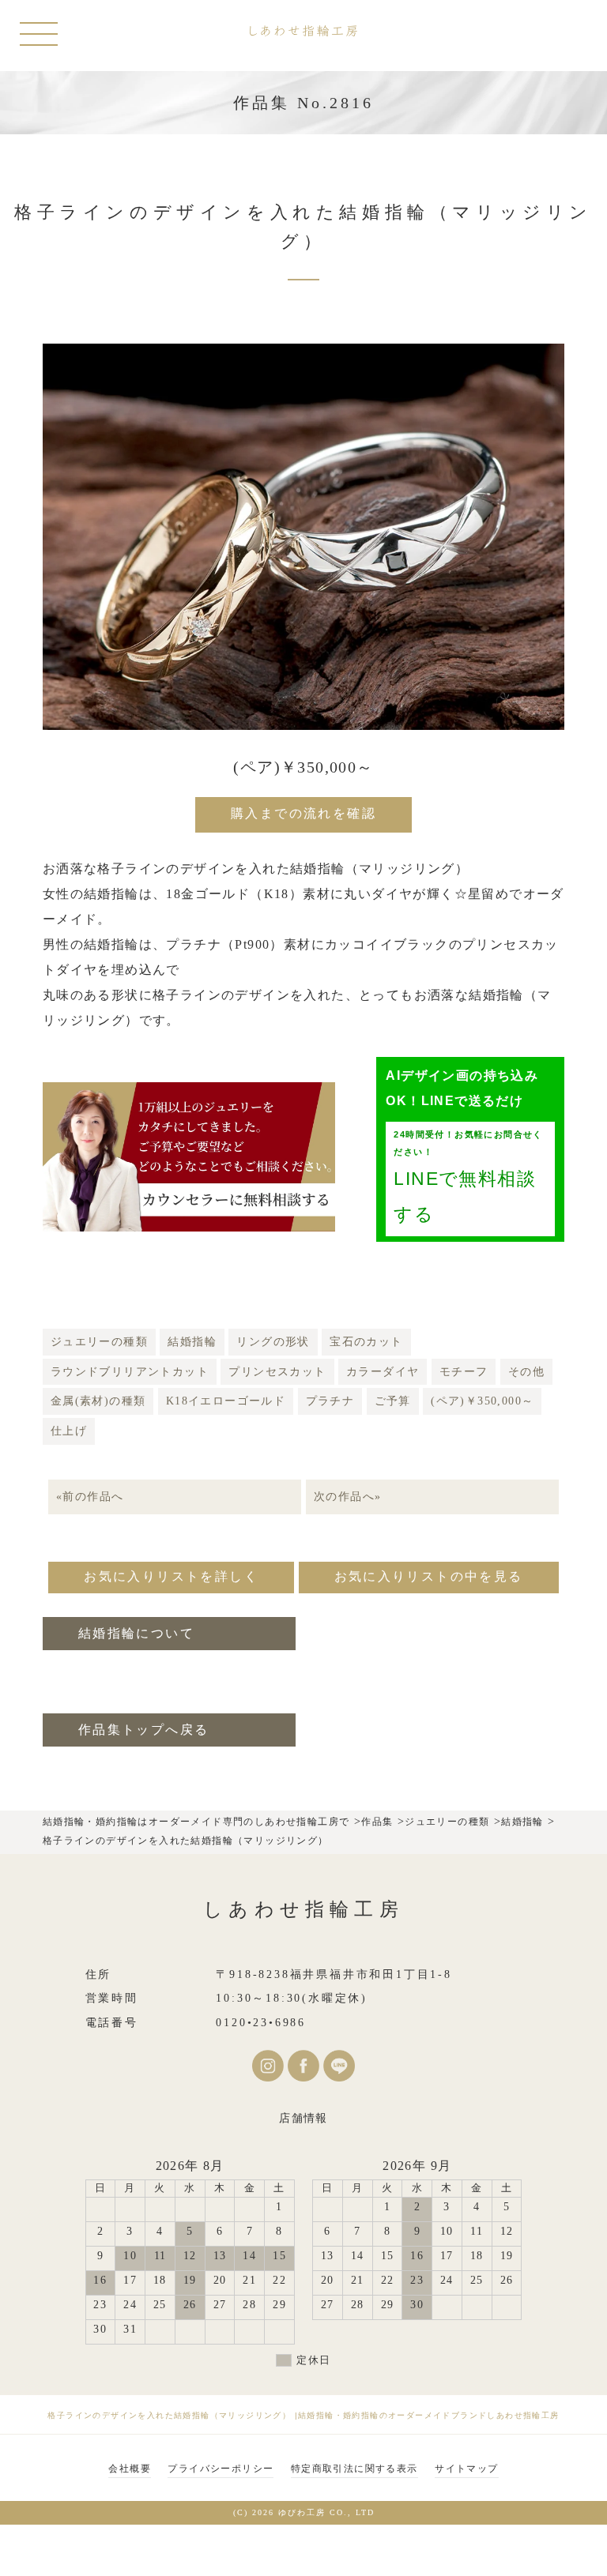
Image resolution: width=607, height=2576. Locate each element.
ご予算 (393, 1401)
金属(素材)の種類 (98, 1401)
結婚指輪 (192, 1342)
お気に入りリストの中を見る (429, 1576)
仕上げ (69, 1431)
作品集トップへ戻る (144, 1730)
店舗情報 (303, 2118)
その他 (526, 1372)
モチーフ (464, 1372)
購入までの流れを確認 (303, 813)
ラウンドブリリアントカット (130, 1372)
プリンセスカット (277, 1372)
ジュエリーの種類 (99, 1342)
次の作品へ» (347, 1497)
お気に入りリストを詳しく (171, 1576)
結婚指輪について (136, 1633)
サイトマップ (466, 2469)
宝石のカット (366, 1342)
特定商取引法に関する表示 (354, 2469)
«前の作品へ (90, 1497)
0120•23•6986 (261, 2023)
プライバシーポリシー (221, 2469)
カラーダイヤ (383, 1372)
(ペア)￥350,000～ (482, 1401)
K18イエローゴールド (226, 1401)
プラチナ (330, 1401)
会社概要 (130, 2469)
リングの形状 (273, 1342)
